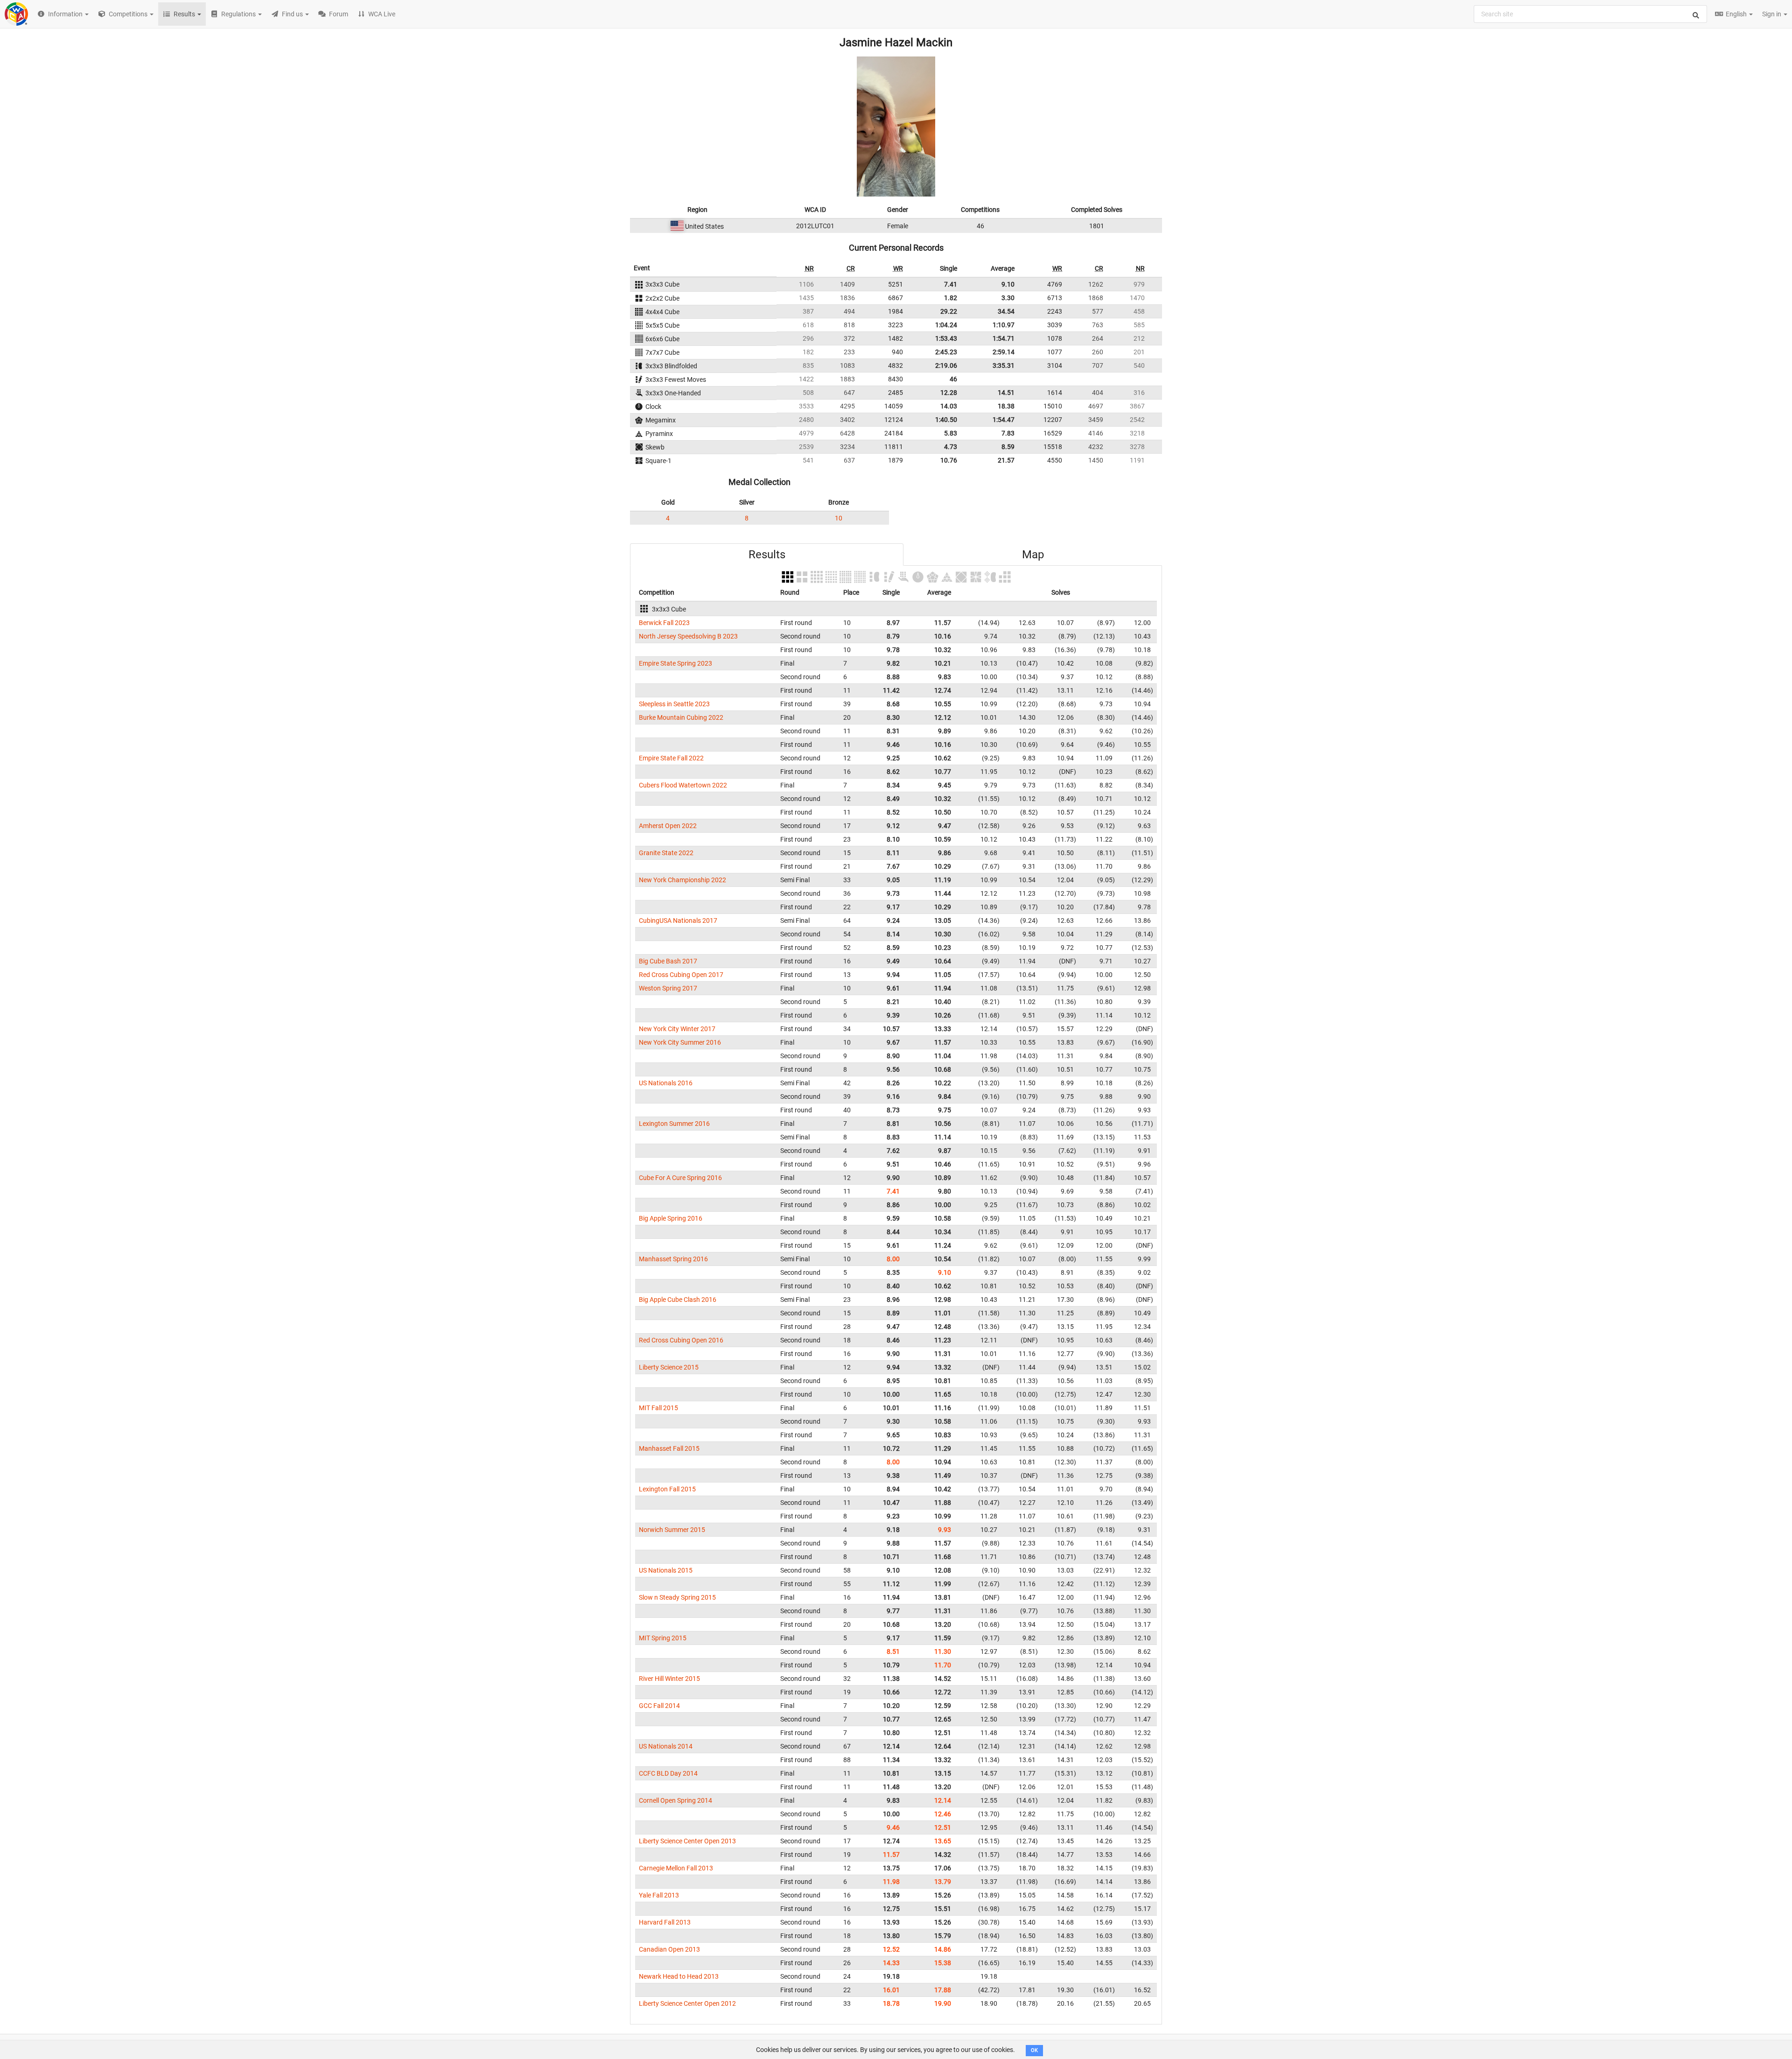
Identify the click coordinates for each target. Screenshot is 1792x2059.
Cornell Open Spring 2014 (675, 1800)
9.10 (1008, 284)
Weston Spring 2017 (668, 988)
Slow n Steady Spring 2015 (677, 1597)
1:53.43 (946, 338)
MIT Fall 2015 (658, 1408)
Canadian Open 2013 (669, 1949)
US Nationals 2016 (666, 1083)
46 (953, 379)
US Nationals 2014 (666, 1746)
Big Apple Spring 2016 (671, 1218)
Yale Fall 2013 (659, 1895)
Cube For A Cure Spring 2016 (680, 1178)
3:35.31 (1004, 365)
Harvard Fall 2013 (665, 1922)
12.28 (949, 393)
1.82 (951, 298)
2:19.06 (946, 365)
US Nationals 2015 (666, 1570)
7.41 (951, 284)
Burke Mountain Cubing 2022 (681, 717)
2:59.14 (1004, 352)
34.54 (1006, 311)
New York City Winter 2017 (677, 1029)
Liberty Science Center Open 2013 (687, 1841)
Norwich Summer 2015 (672, 1530)
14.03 (949, 406)
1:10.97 (1004, 325)
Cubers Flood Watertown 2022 (683, 785)
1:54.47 (1004, 420)
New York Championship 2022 (682, 880)
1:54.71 (1004, 338)
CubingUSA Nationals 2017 (678, 921)
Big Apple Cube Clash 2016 (678, 1300)
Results (767, 555)
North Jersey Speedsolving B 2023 (688, 636)
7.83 (1008, 433)
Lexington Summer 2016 (674, 1124)
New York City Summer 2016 (680, 1042)
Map (1033, 555)
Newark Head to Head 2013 (679, 1976)
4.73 (951, 447)
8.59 (1008, 447)
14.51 (1006, 393)
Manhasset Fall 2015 (669, 1448)
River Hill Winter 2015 (669, 1679)
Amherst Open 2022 (668, 826)
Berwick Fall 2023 (664, 623)
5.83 (951, 433)
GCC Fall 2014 (659, 1706)
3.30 (1008, 298)
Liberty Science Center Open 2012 (687, 2003)
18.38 (1006, 406)
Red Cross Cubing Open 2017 (681, 975)
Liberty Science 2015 (669, 1367)
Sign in (1772, 14)
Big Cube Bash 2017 (668, 961)
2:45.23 (946, 352)
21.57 (1006, 460)
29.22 (949, 311)
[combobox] (1590, 14)
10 (839, 518)
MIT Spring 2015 (663, 1638)
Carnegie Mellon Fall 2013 (676, 1868)
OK (1034, 2050)
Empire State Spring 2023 (675, 663)
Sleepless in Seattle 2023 (674, 704)
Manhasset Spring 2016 (673, 1259)
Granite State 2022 (666, 853)
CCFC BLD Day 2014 (668, 1773)
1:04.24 (946, 325)
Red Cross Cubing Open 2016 (681, 1340)
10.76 (949, 460)
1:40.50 (946, 420)
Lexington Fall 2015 (667, 1489)
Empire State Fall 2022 (671, 758)
